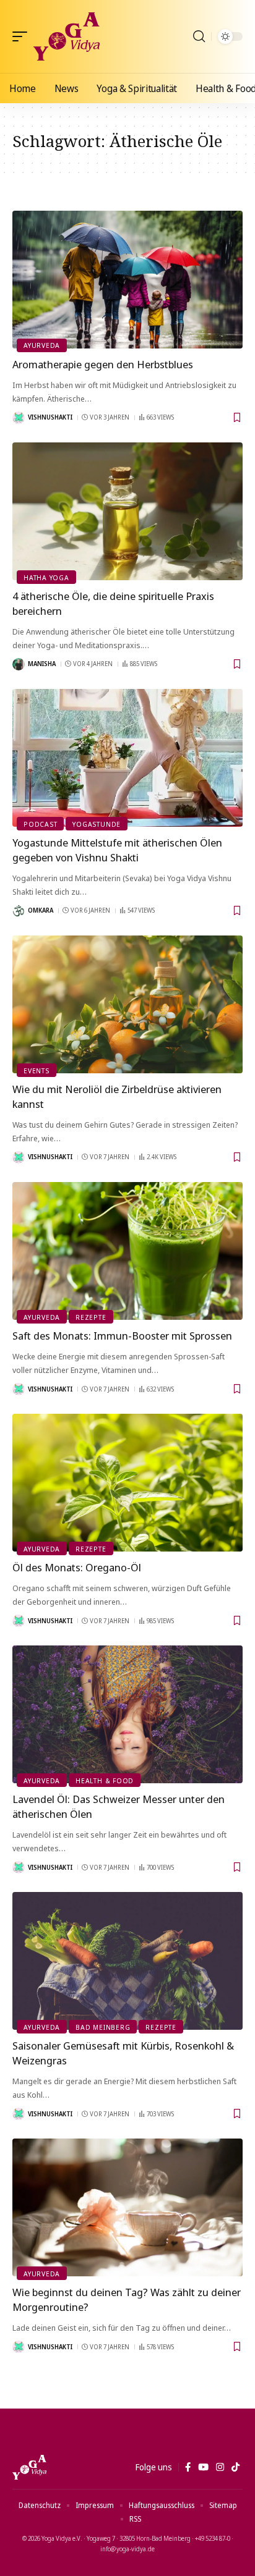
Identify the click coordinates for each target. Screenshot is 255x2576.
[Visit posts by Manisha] (19, 664)
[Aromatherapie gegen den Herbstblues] (127, 280)
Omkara (41, 910)
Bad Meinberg (103, 2027)
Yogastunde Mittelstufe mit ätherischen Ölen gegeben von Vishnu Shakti (117, 850)
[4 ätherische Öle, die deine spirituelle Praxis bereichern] (127, 511)
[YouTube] (203, 2467)
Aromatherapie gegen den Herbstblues (103, 364)
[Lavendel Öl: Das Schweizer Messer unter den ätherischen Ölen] (127, 1714)
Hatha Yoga (46, 577)
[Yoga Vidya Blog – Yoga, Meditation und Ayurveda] (29, 2467)
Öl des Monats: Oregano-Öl (77, 1567)
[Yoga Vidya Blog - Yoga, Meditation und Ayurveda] (67, 36)
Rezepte (91, 1317)
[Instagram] (220, 2467)
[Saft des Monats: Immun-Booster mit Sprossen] (127, 1251)
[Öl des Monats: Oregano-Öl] (127, 1483)
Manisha (42, 664)
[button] (23, 36)
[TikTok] (236, 2467)
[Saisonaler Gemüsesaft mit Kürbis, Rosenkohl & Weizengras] (127, 1961)
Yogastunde (97, 824)
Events (37, 1071)
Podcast (40, 824)
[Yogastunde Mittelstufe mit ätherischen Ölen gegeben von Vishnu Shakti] (127, 758)
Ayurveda (42, 345)
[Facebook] (188, 2467)
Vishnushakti (50, 417)
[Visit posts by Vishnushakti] (19, 418)
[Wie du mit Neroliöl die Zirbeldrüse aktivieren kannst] (127, 1004)
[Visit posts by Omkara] (19, 911)
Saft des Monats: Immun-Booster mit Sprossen (122, 1336)
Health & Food (105, 1780)
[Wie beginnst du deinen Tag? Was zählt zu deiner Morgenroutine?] (127, 2207)
